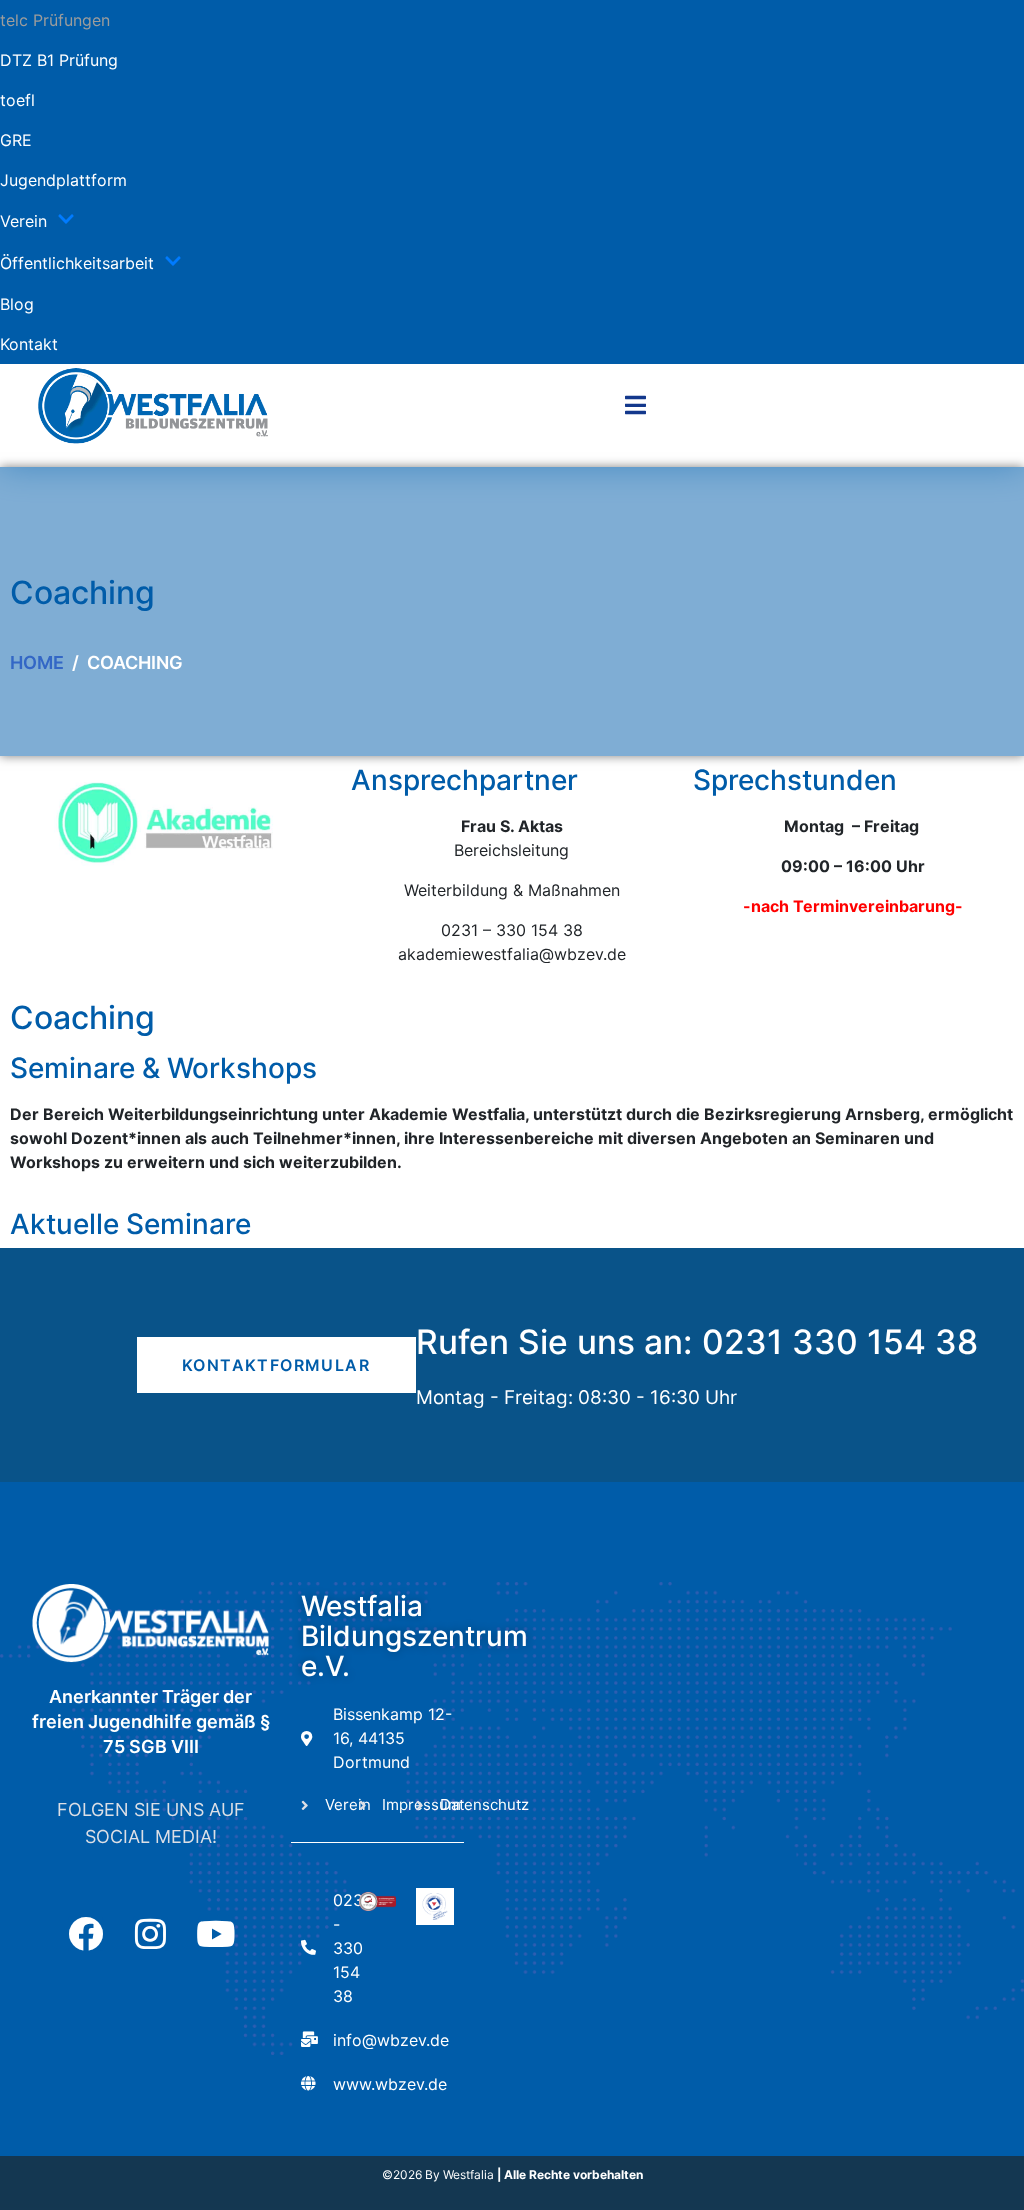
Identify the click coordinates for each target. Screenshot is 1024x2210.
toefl (17, 100)
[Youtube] (215, 1933)
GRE (16, 140)
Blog (17, 304)
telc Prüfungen (55, 20)
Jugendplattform (63, 180)
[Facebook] (85, 1933)
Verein (23, 221)
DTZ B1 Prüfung (59, 60)
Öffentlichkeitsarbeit (77, 263)
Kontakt (29, 344)
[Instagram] (150, 1933)
